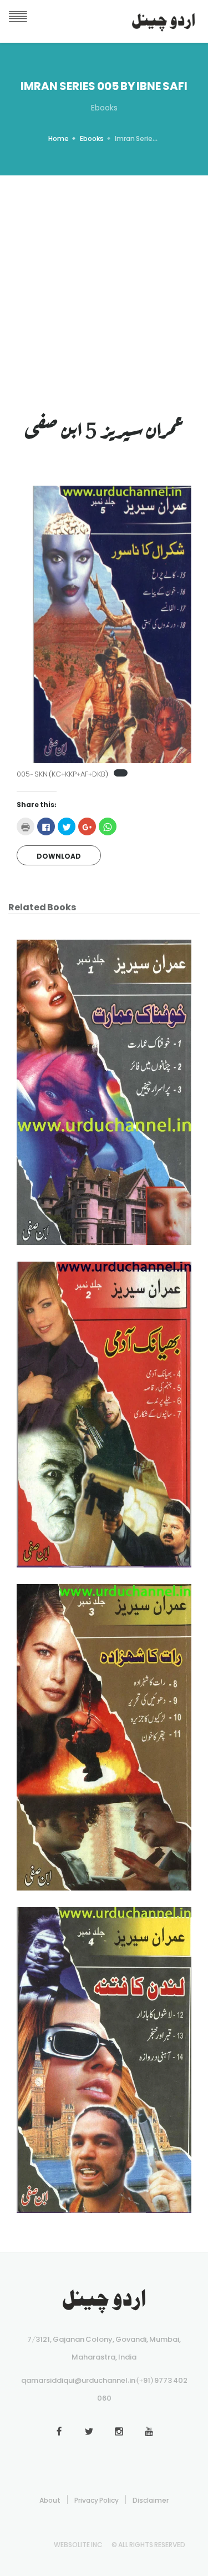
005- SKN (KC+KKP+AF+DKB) (62, 772)
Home (59, 137)
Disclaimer (151, 2498)
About (50, 2498)
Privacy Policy (97, 2498)
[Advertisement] (104, 285)
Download (59, 854)
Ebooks (92, 137)
